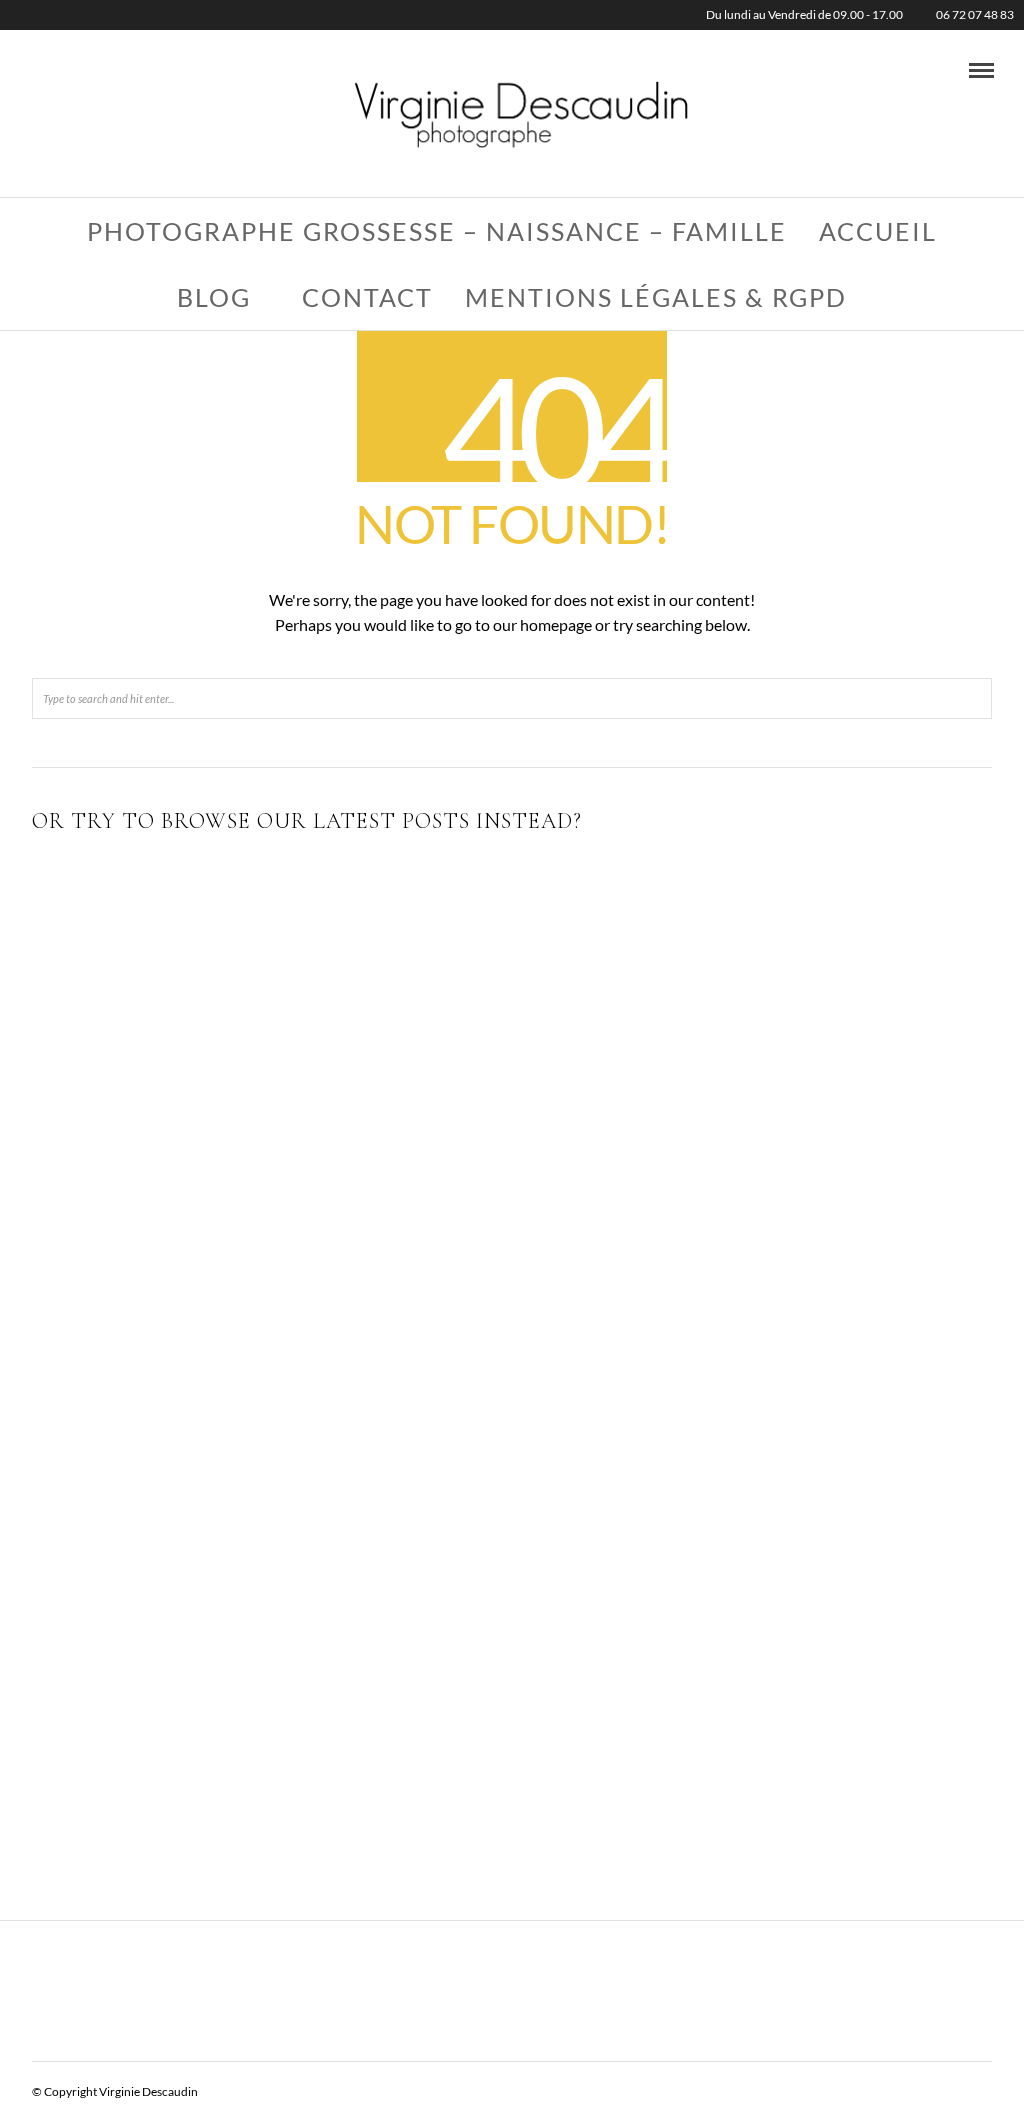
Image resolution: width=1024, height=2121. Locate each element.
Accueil (878, 231)
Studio (627, 1091)
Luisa (838, 1554)
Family (185, 1554)
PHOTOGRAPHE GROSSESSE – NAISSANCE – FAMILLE (437, 231)
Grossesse (256, 1748)
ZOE (512, 1554)
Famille (839, 1061)
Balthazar (512, 1061)
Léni (511, 1370)
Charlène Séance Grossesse (186, 1719)
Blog (214, 297)
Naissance (546, 1091)
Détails (838, 1226)
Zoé (839, 1390)
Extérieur (185, 1112)
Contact (367, 297)
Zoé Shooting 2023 (185, 1061)
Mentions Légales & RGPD (656, 297)
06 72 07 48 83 (975, 14)
